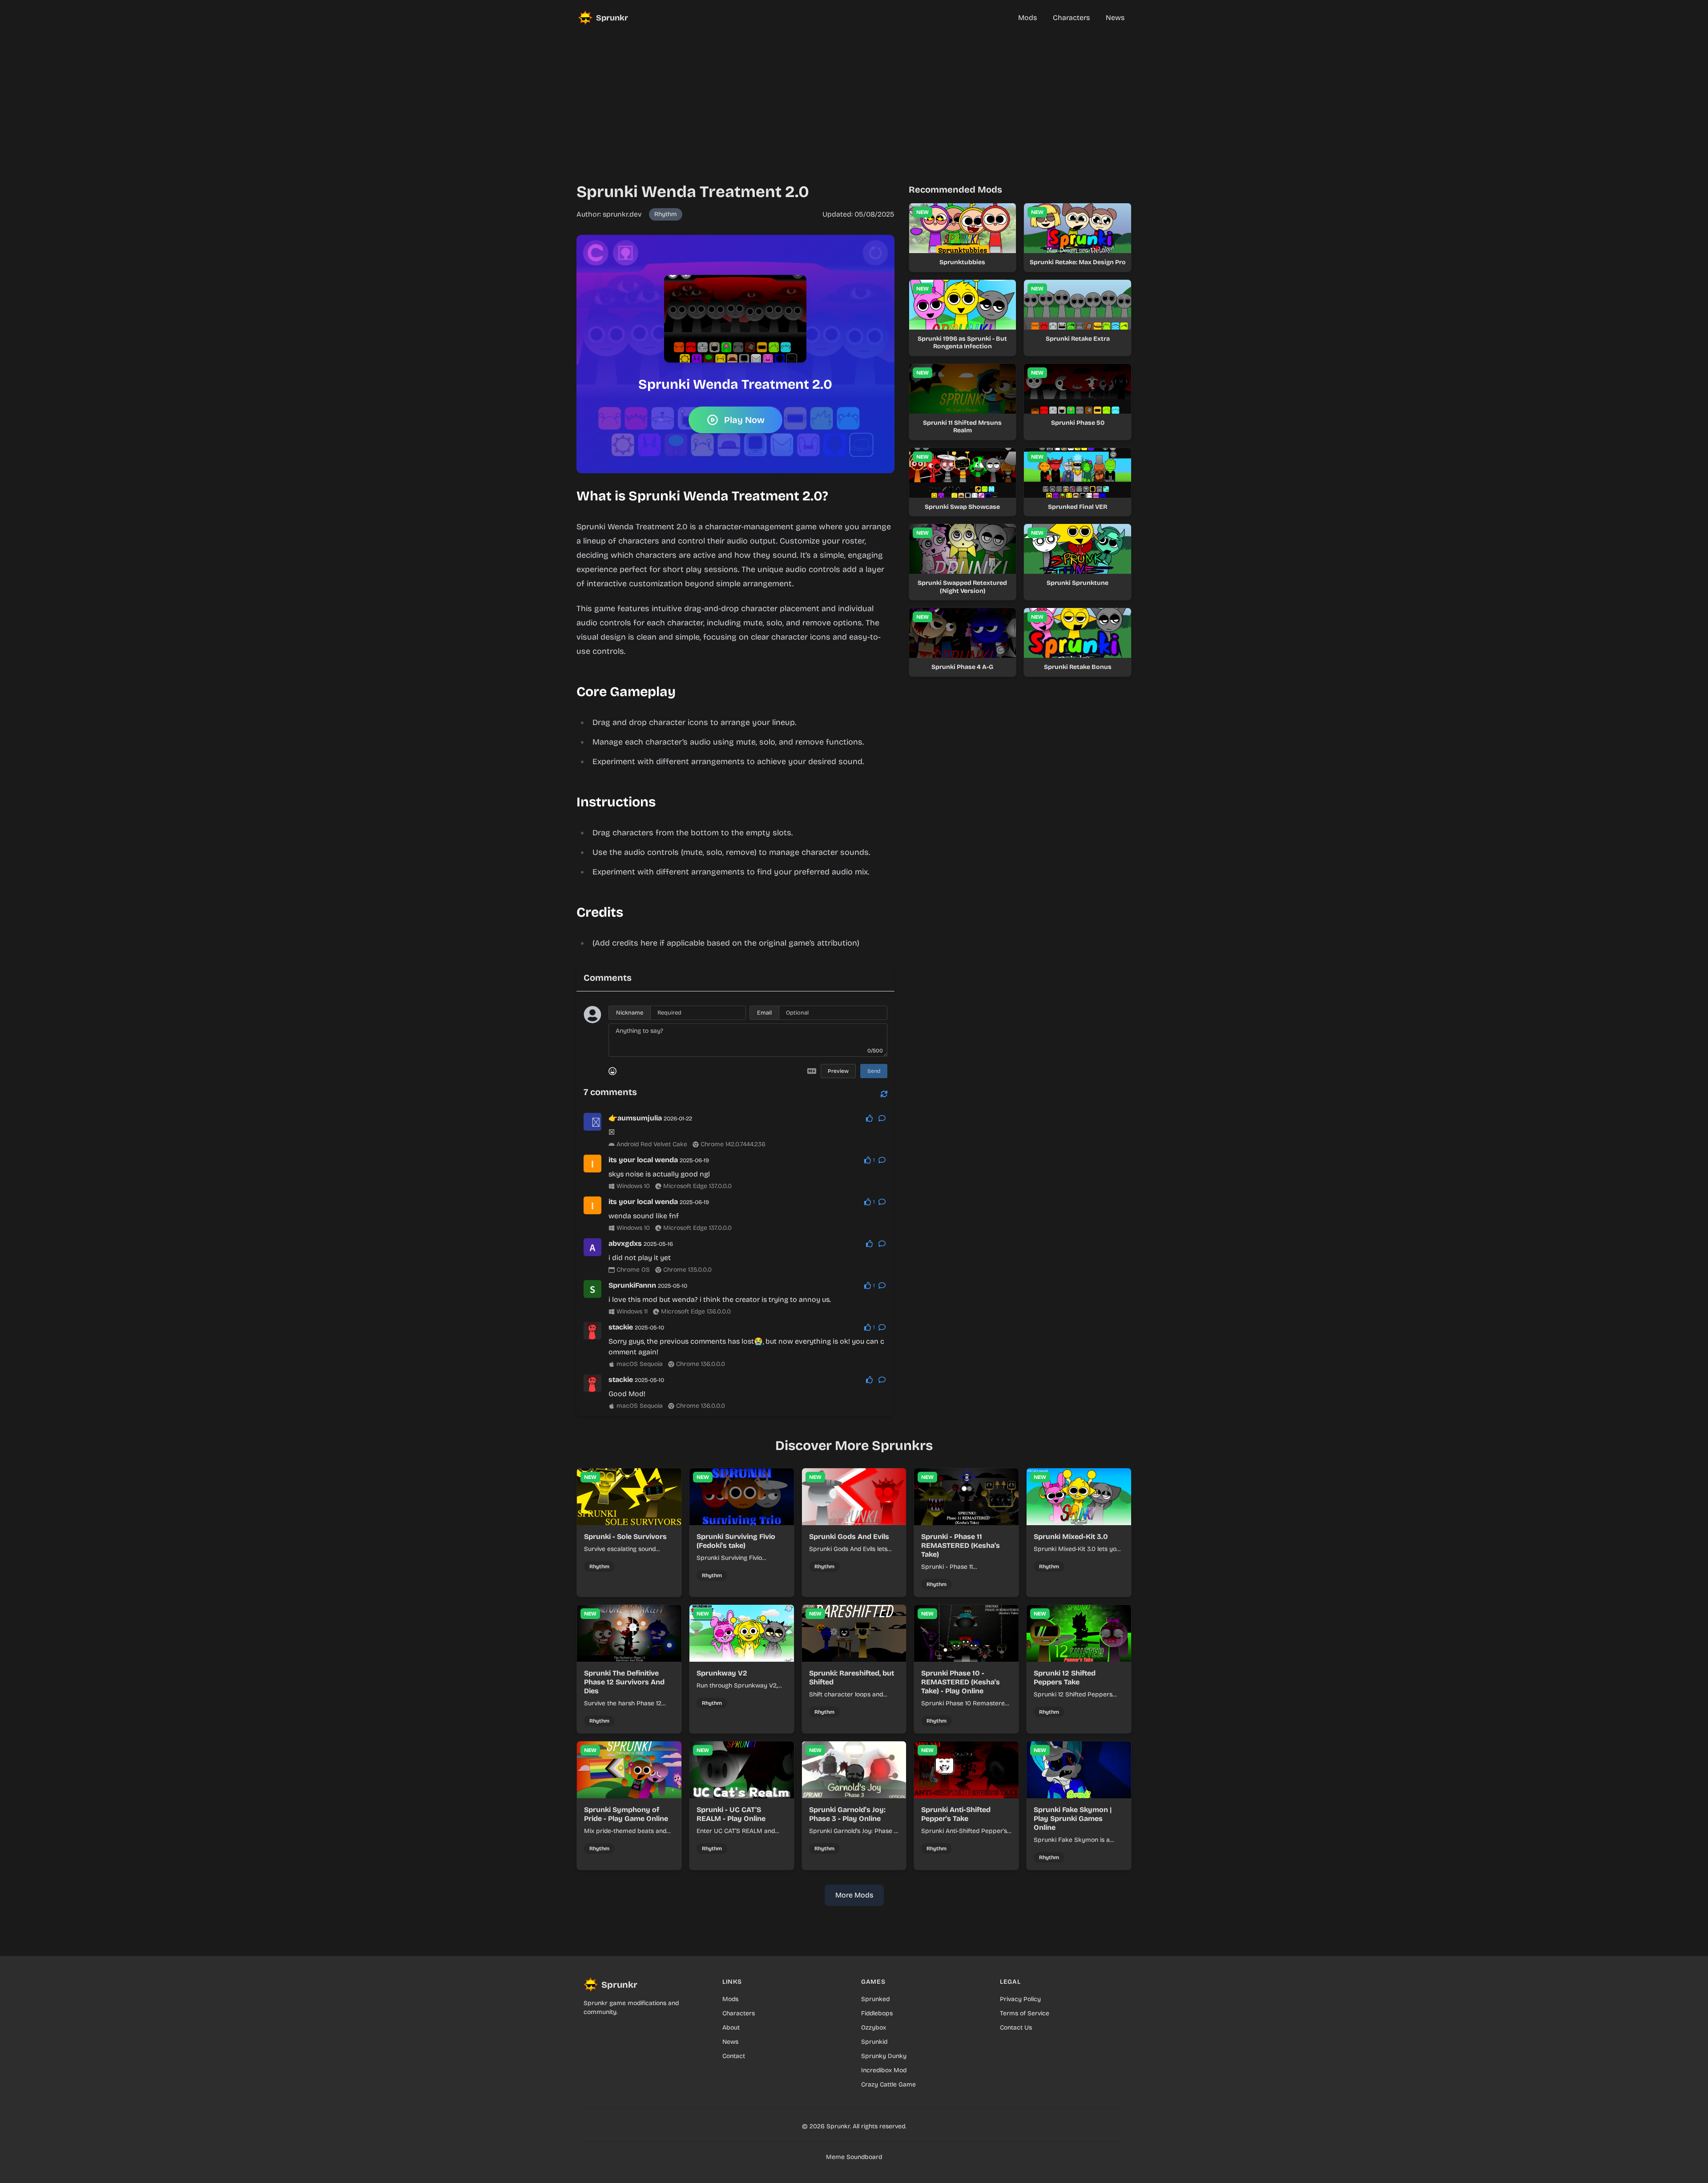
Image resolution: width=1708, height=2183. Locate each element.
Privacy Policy (1020, 1999)
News (730, 2042)
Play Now (744, 420)
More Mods (854, 1895)
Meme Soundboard (854, 2157)
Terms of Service (1025, 2013)
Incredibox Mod (884, 2070)
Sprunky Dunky (884, 2056)
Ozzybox (874, 2028)
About (731, 2028)
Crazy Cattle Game (888, 2084)
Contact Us (1016, 2028)
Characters (739, 2013)
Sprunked (875, 1999)
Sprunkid (874, 2042)
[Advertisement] (854, 98)
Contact (734, 2056)
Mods (730, 1999)
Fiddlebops (877, 2013)
